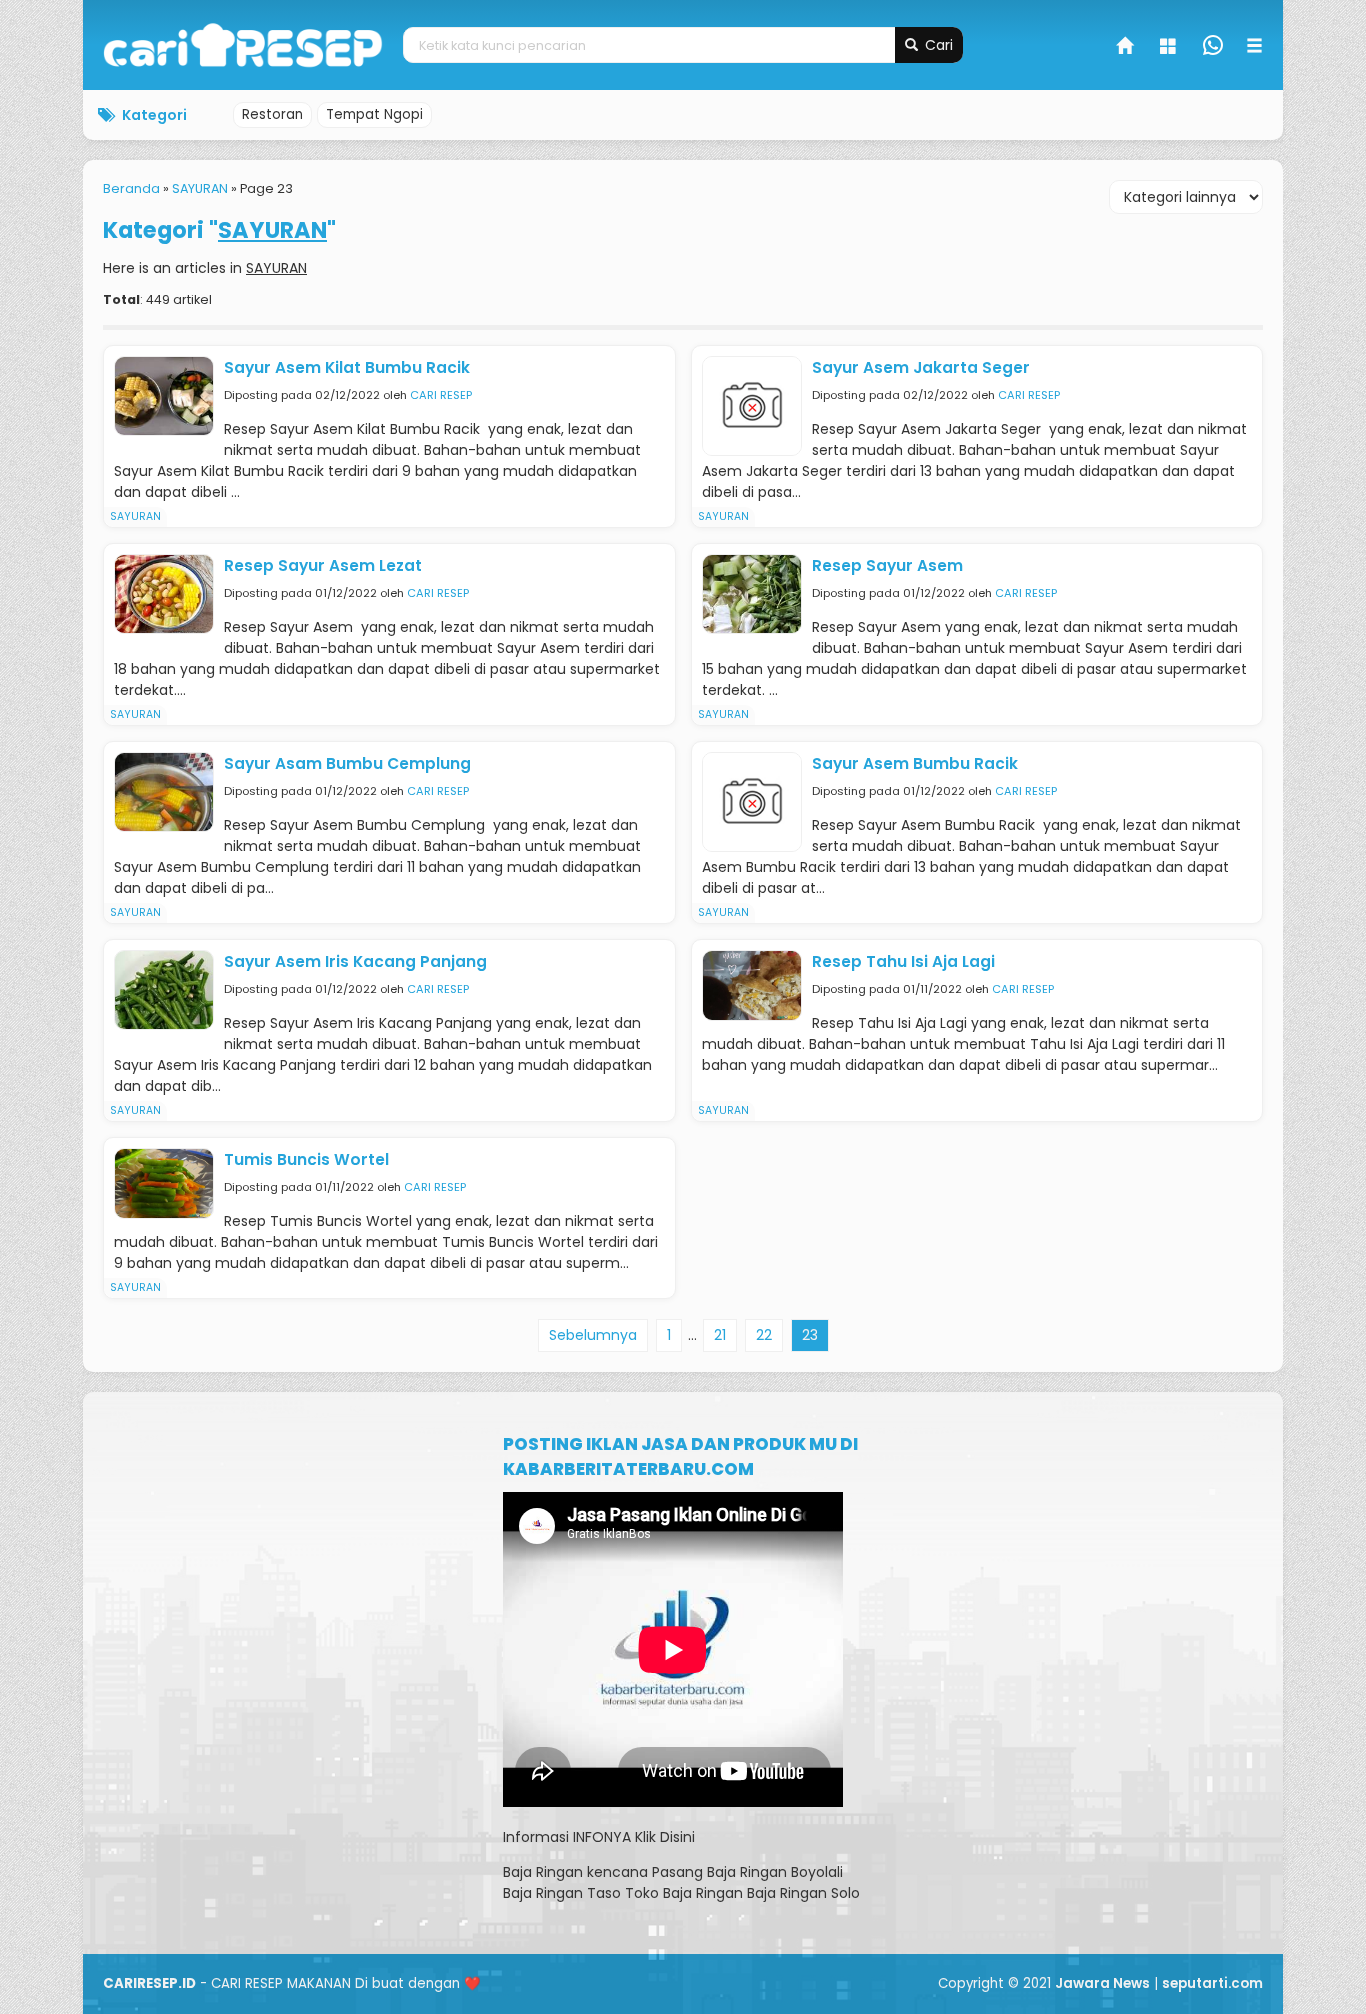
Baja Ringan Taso (562, 1893)
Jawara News (1102, 1983)
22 (764, 1335)
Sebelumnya (593, 1335)
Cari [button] (937, 45)
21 (720, 1335)
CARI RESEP (441, 395)
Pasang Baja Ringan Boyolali (747, 1872)
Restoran (272, 114)
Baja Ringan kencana (575, 1872)
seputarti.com (1212, 1983)
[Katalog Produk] (1170, 48)
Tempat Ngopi (374, 114)
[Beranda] (1126, 48)
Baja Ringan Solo (803, 1893)
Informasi (536, 1837)
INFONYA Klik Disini (634, 1837)
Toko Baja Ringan (684, 1893)
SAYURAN (135, 516)
